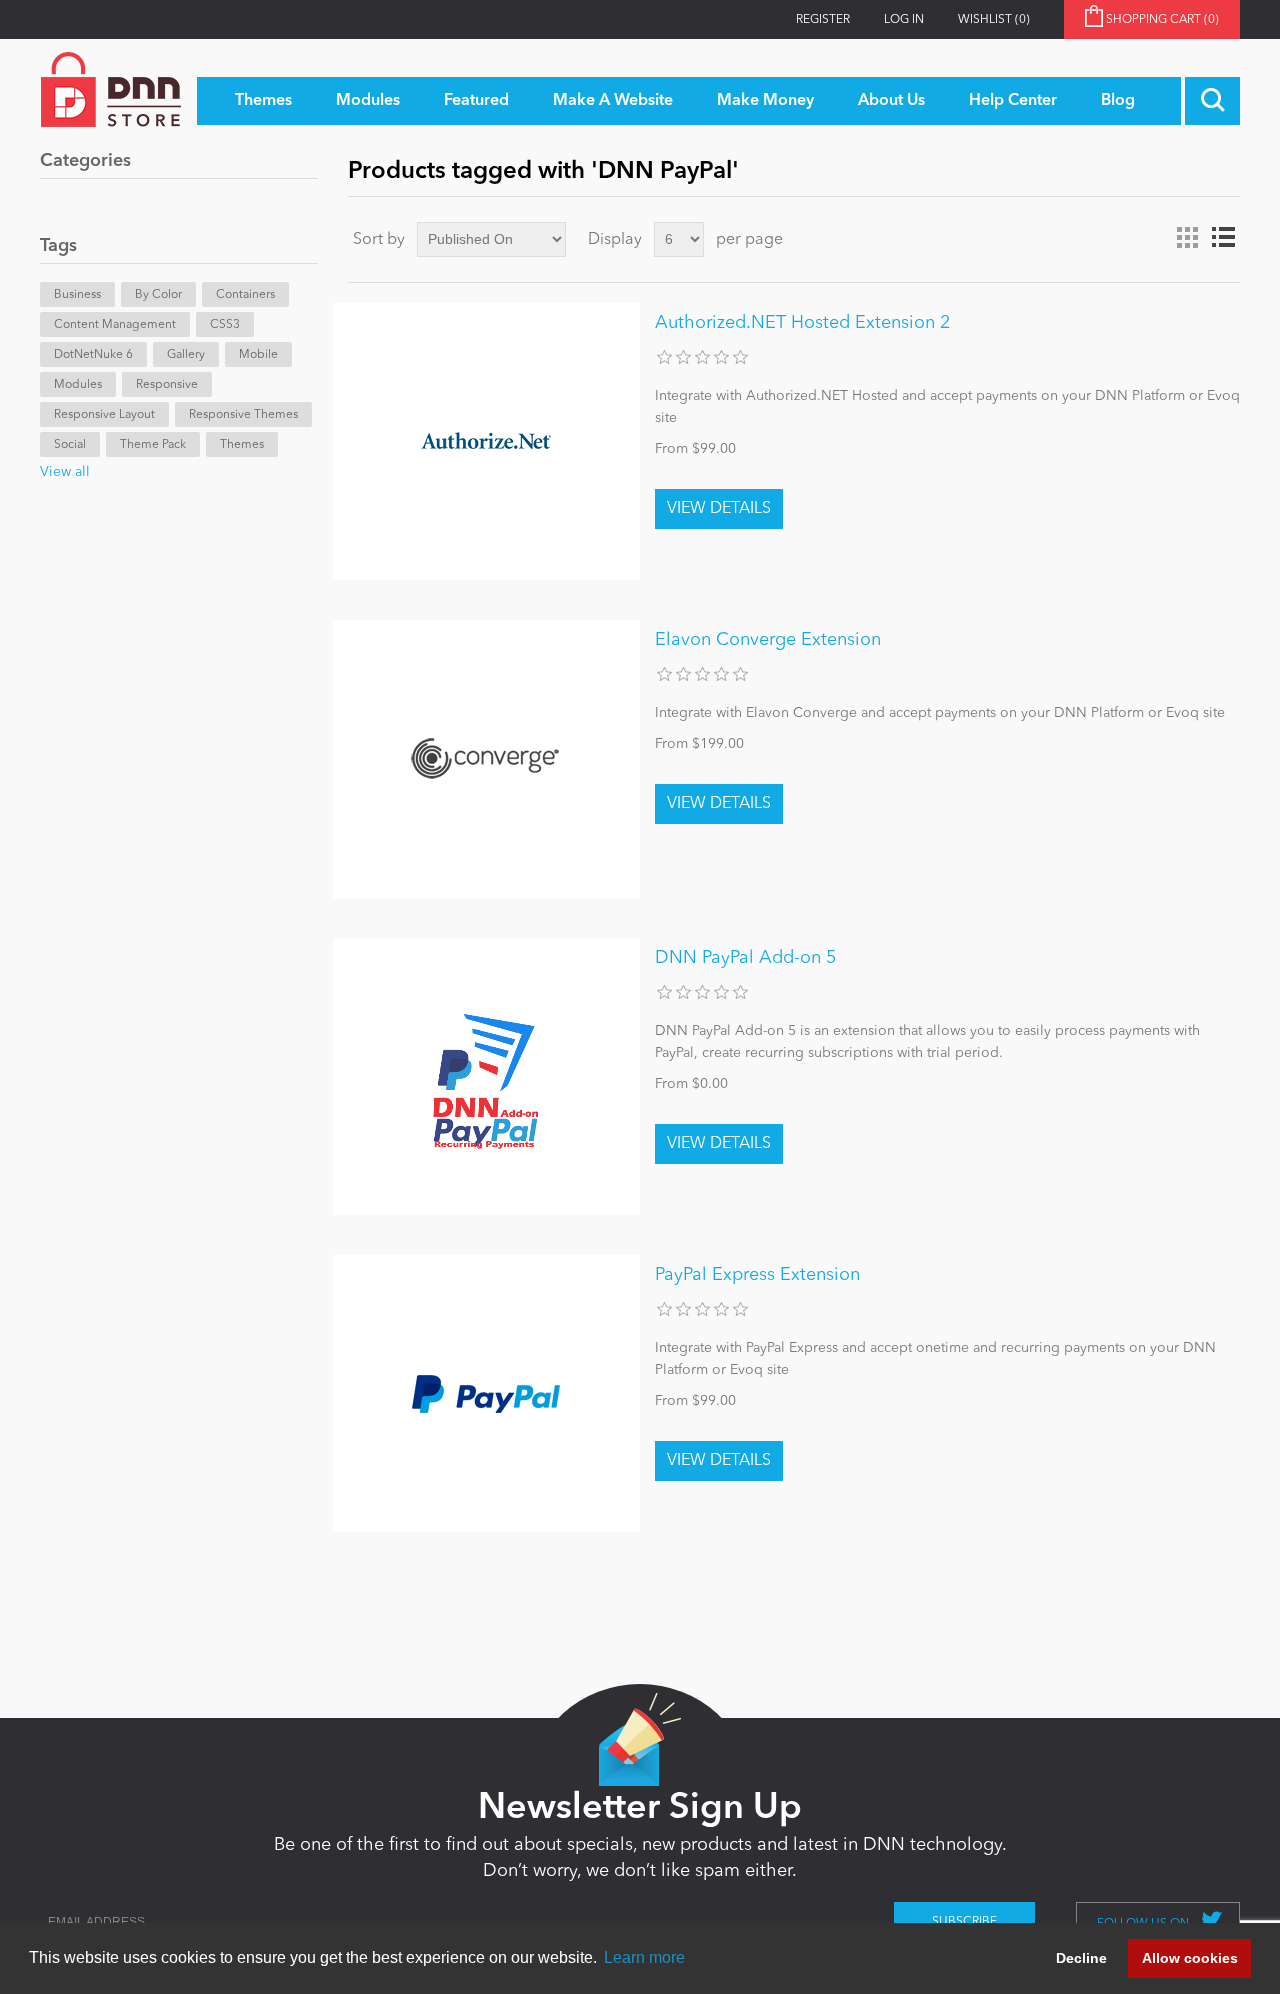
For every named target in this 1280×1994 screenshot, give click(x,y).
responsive (167, 385)
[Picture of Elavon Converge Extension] (486, 758)
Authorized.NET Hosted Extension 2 (802, 323)
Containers (245, 295)
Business (77, 295)
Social (70, 445)
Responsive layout (104, 415)
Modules (78, 385)
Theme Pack (153, 445)
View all (65, 472)
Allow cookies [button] (1190, 1958)
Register (823, 20)
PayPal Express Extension (757, 1275)
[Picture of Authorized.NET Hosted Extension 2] (486, 441)
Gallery (186, 355)
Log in (904, 20)
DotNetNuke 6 (93, 355)
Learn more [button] (644, 1957)
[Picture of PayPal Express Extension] (486, 1393)
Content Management (115, 325)
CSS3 (225, 325)
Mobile (258, 355)
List (1223, 238)
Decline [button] (1081, 1958)
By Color (158, 295)
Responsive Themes (243, 415)
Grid (1187, 238)
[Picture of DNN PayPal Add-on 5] (486, 1076)
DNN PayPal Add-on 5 (745, 958)
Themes (242, 445)
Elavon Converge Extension (768, 640)
